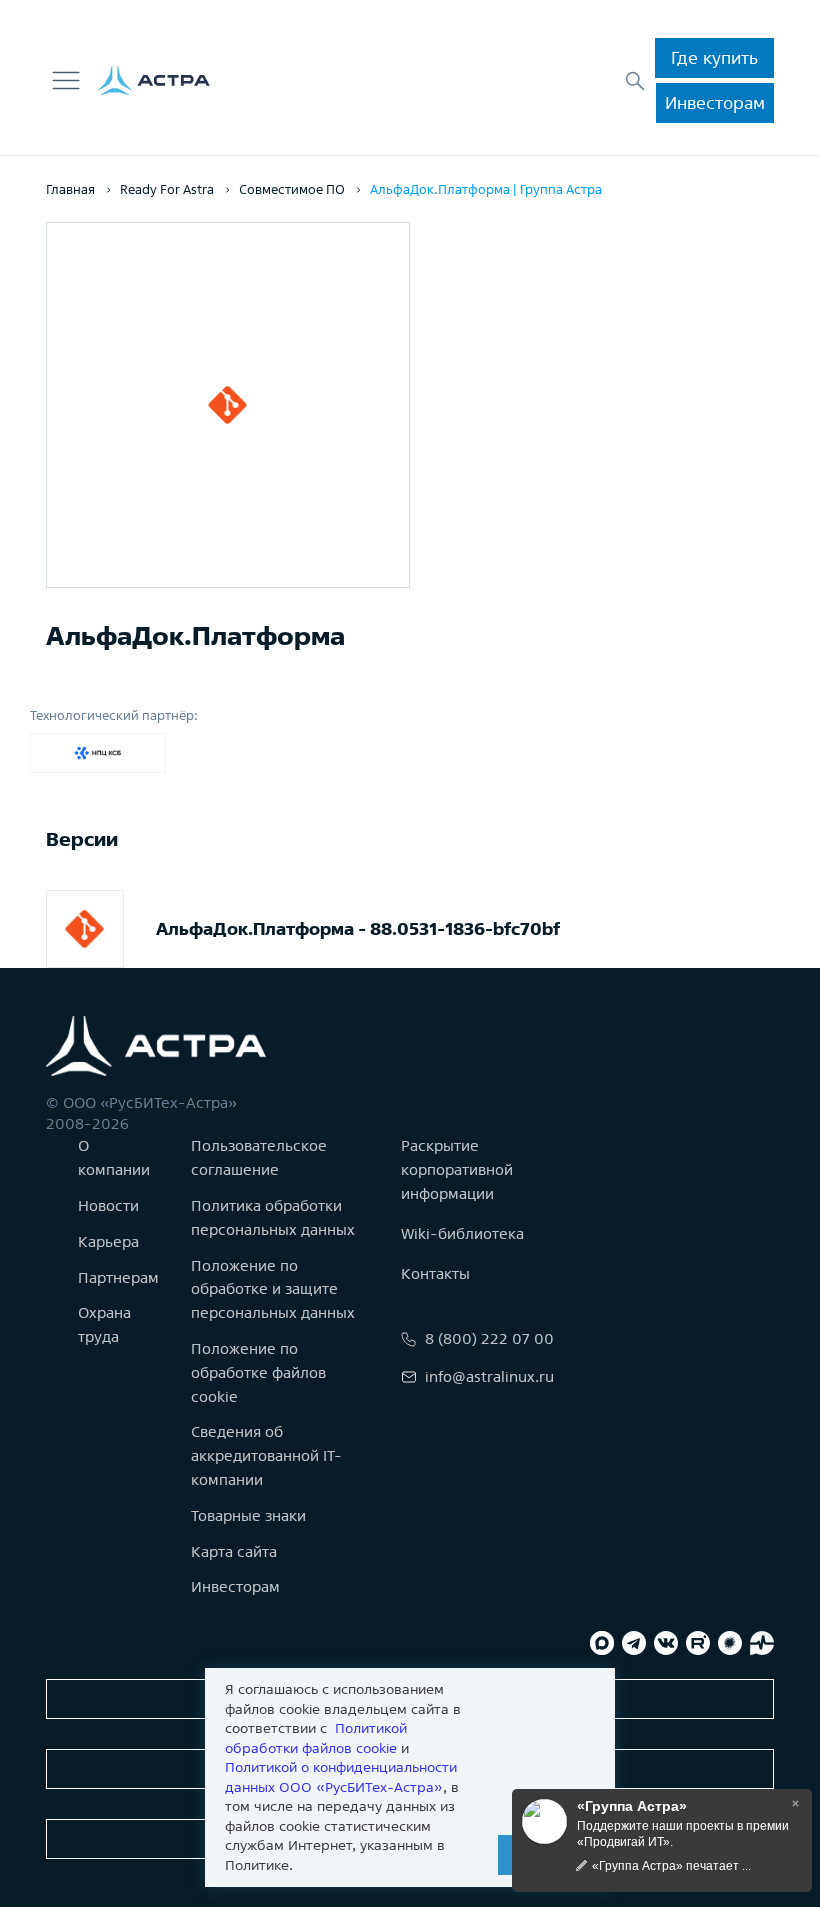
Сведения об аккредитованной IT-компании (266, 1455)
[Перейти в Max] (602, 1643)
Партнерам (118, 1277)
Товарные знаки (248, 1515)
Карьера (108, 1241)
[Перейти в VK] (666, 1643)
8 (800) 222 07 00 (489, 1338)
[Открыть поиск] (635, 81)
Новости (108, 1205)
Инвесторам (715, 102)
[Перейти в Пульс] (762, 1643)
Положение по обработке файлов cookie (258, 1372)
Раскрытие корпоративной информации (457, 1169)
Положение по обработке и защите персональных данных (273, 1289)
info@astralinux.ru (489, 1376)
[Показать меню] (66, 81)
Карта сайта (234, 1551)
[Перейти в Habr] (730, 1643)
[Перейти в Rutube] (698, 1643)
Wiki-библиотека (462, 1233)
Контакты (435, 1273)
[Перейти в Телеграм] (634, 1643)
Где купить (714, 57)
